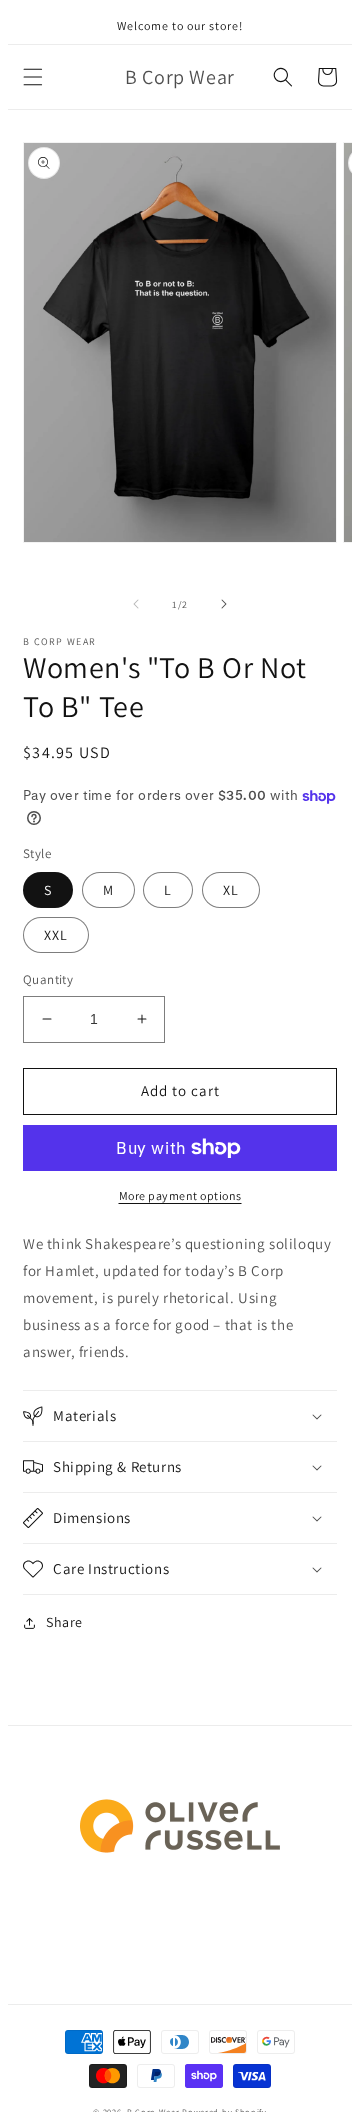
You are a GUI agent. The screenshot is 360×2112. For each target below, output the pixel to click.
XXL (56, 935)
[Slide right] (224, 604)
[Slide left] (136, 604)
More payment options (180, 1195)
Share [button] (64, 1622)
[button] (33, 77)
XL (231, 890)
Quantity (48, 979)
